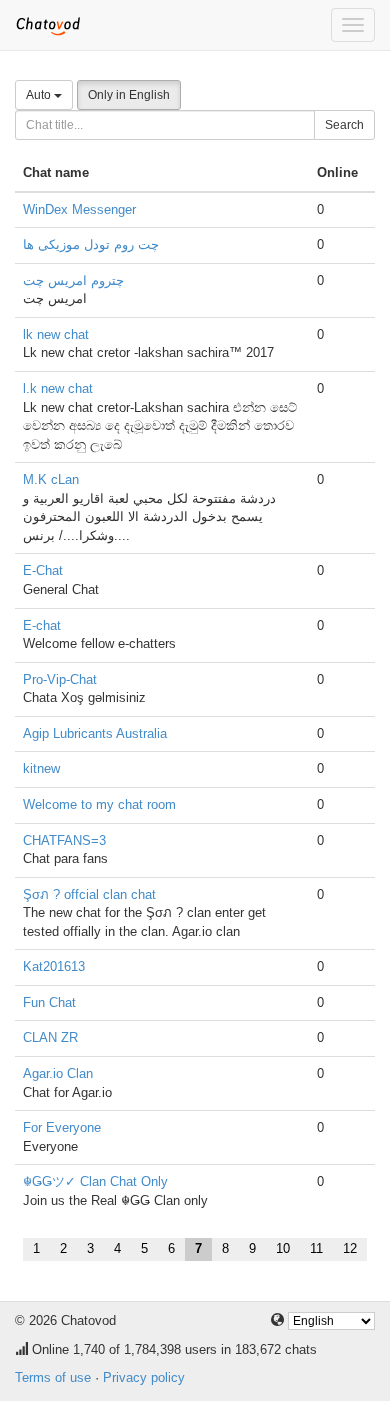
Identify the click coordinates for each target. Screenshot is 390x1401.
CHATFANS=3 (64, 840)
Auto (40, 95)
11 (316, 1248)
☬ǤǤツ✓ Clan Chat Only (95, 1181)
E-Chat (43, 570)
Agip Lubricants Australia (95, 733)
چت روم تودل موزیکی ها (91, 244)
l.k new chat (58, 388)
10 (283, 1248)
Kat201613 (54, 966)
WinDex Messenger (79, 209)
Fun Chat (49, 1002)
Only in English (129, 95)
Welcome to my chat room (99, 804)
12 (350, 1248)
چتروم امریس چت (73, 280)
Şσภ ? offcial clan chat (89, 894)
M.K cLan (51, 479)
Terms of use (53, 1377)
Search (344, 125)
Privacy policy (144, 1377)
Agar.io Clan (58, 1073)
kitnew (41, 768)
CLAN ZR (50, 1037)
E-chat (42, 625)
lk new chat (56, 334)
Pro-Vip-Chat (60, 679)
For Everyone (62, 1127)
